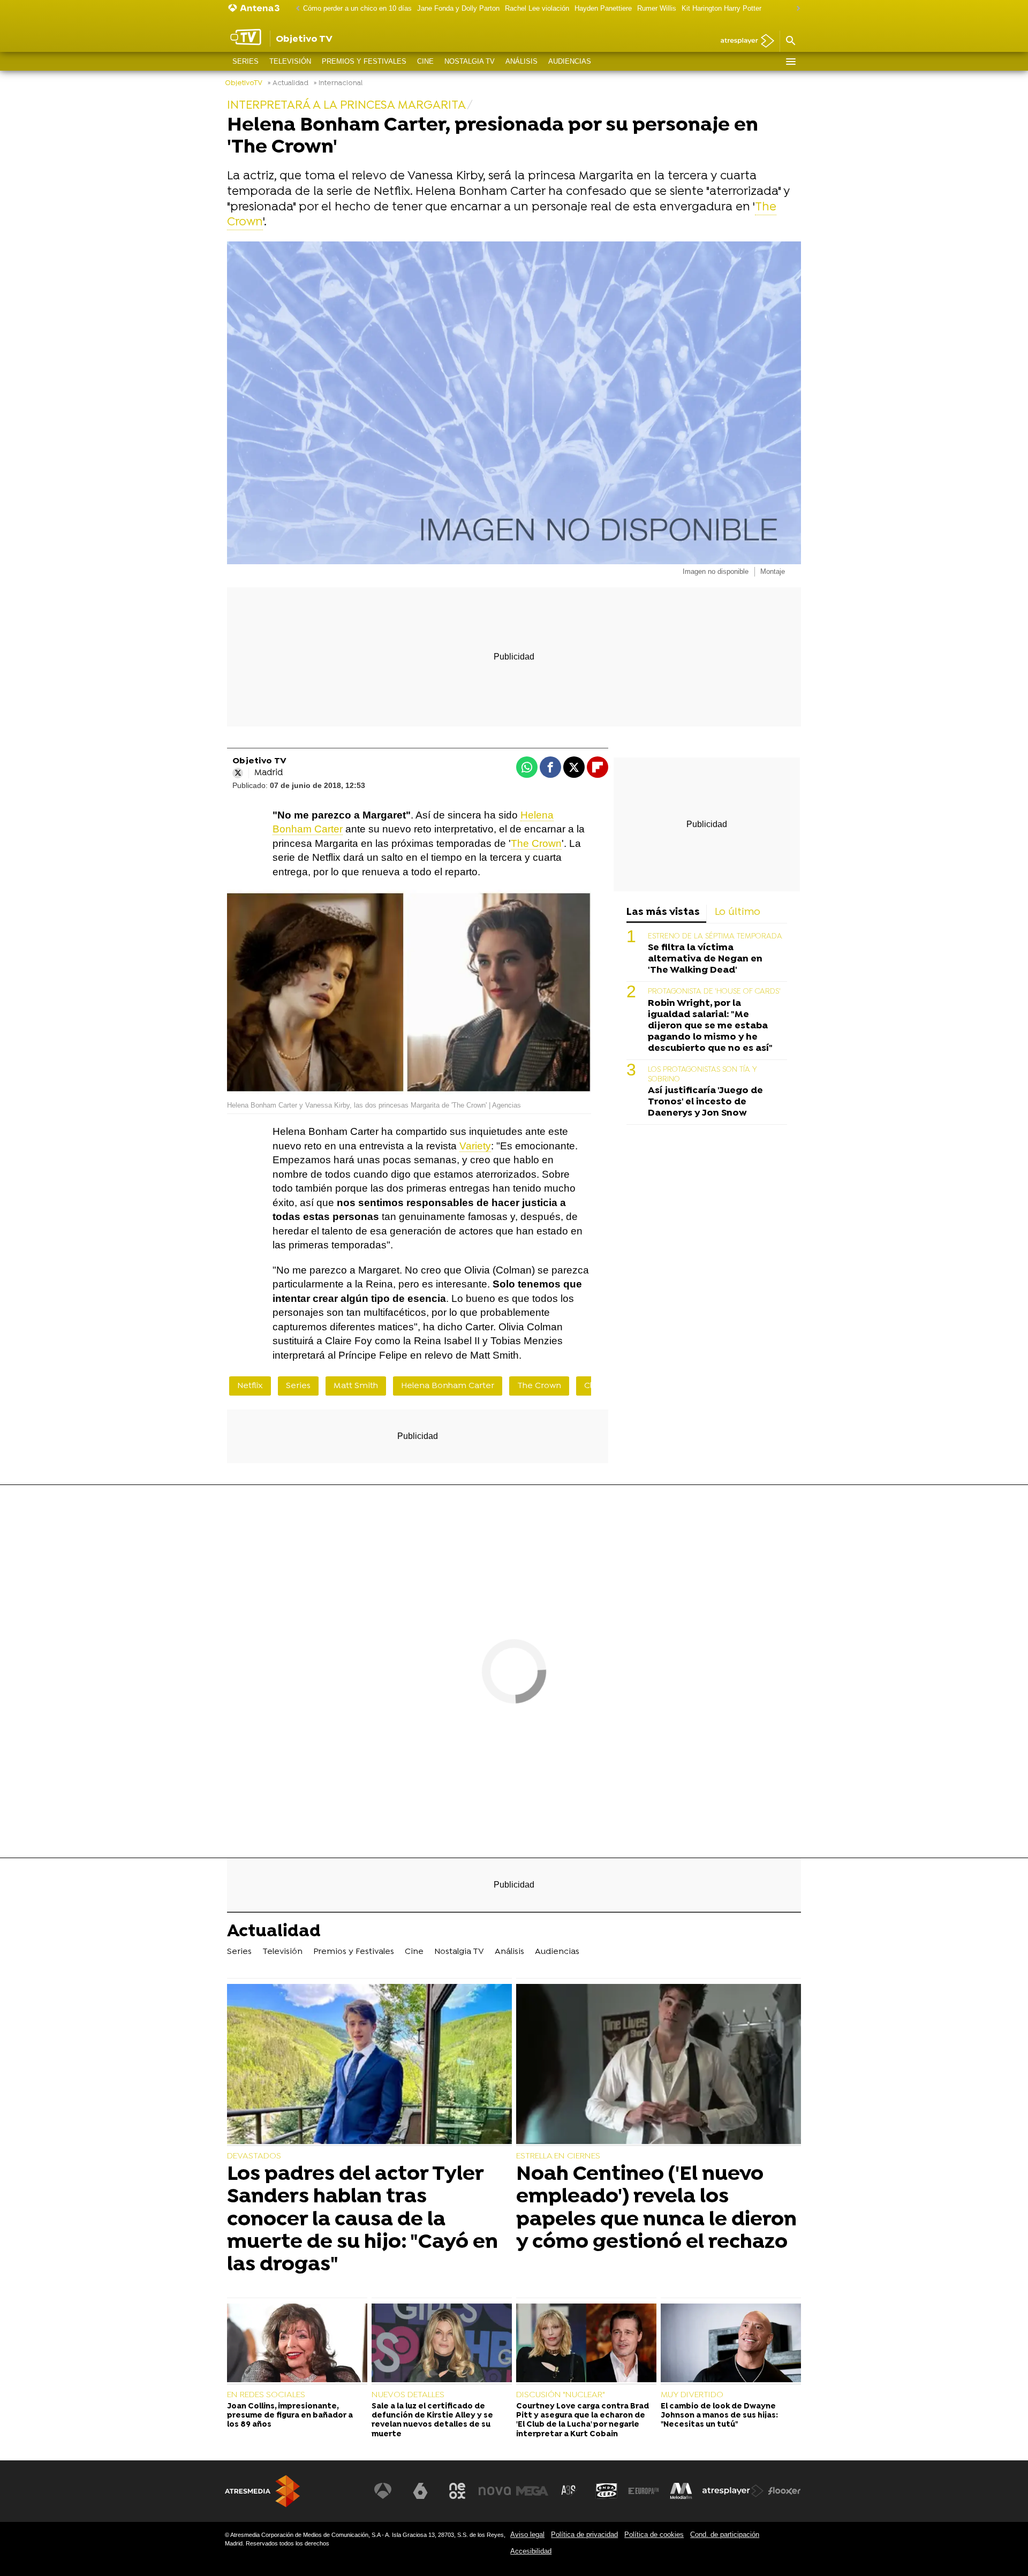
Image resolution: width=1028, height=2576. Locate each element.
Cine (425, 61)
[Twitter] (238, 773)
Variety (475, 1146)
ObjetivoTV (244, 83)
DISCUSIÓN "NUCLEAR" (561, 2395)
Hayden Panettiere (603, 8)
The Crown (536, 843)
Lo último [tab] (738, 912)
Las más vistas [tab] (663, 912)
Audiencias (570, 61)
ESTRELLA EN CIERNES (558, 2156)
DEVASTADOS (254, 2156)
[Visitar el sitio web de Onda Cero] (607, 2491)
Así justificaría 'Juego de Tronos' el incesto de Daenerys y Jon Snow (705, 1102)
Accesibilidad (531, 2551)
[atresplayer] (743, 41)
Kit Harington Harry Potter (721, 8)
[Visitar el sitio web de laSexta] (420, 2491)
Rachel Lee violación (537, 8)
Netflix (250, 1386)
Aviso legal (527, 2535)
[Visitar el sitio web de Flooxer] (784, 2491)
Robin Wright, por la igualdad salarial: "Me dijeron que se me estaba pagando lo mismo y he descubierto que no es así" (710, 1026)
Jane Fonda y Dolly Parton (458, 8)
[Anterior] (295, 9)
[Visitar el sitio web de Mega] (532, 2491)
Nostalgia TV (470, 61)
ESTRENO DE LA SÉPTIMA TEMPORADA (715, 937)
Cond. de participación (725, 2535)
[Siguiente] (796, 9)
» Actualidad (288, 83)
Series (245, 61)
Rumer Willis (657, 8)
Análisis (521, 61)
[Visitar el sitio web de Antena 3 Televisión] (383, 2491)
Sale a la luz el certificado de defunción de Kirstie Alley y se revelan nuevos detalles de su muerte (432, 2420)
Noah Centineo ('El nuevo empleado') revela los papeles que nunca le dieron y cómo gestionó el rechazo (656, 2208)
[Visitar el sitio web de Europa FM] (644, 2491)
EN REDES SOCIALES (266, 2395)
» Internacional (338, 83)
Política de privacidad (584, 2535)
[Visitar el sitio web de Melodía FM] (681, 2491)
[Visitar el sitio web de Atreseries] (569, 2491)
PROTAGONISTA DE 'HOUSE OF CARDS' (714, 992)
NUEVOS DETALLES (408, 2395)
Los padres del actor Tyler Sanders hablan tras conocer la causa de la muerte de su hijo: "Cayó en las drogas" (362, 2220)
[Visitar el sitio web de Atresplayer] (733, 2491)
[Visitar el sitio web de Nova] (495, 2491)
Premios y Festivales (364, 61)
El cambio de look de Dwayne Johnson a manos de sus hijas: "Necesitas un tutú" (719, 2416)
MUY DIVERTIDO (692, 2395)
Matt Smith (356, 1386)
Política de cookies (654, 2535)
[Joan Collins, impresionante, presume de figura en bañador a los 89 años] (297, 2344)
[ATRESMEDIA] (262, 2491)
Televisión (290, 61)
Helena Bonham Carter (448, 1386)
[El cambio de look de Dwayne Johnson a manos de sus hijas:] (731, 2344)
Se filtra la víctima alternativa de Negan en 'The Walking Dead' (705, 959)
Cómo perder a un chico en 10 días (357, 8)
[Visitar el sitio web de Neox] (457, 2491)
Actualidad (274, 1933)
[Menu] (790, 62)
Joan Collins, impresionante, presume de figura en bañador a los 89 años (290, 2416)
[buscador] (790, 41)
